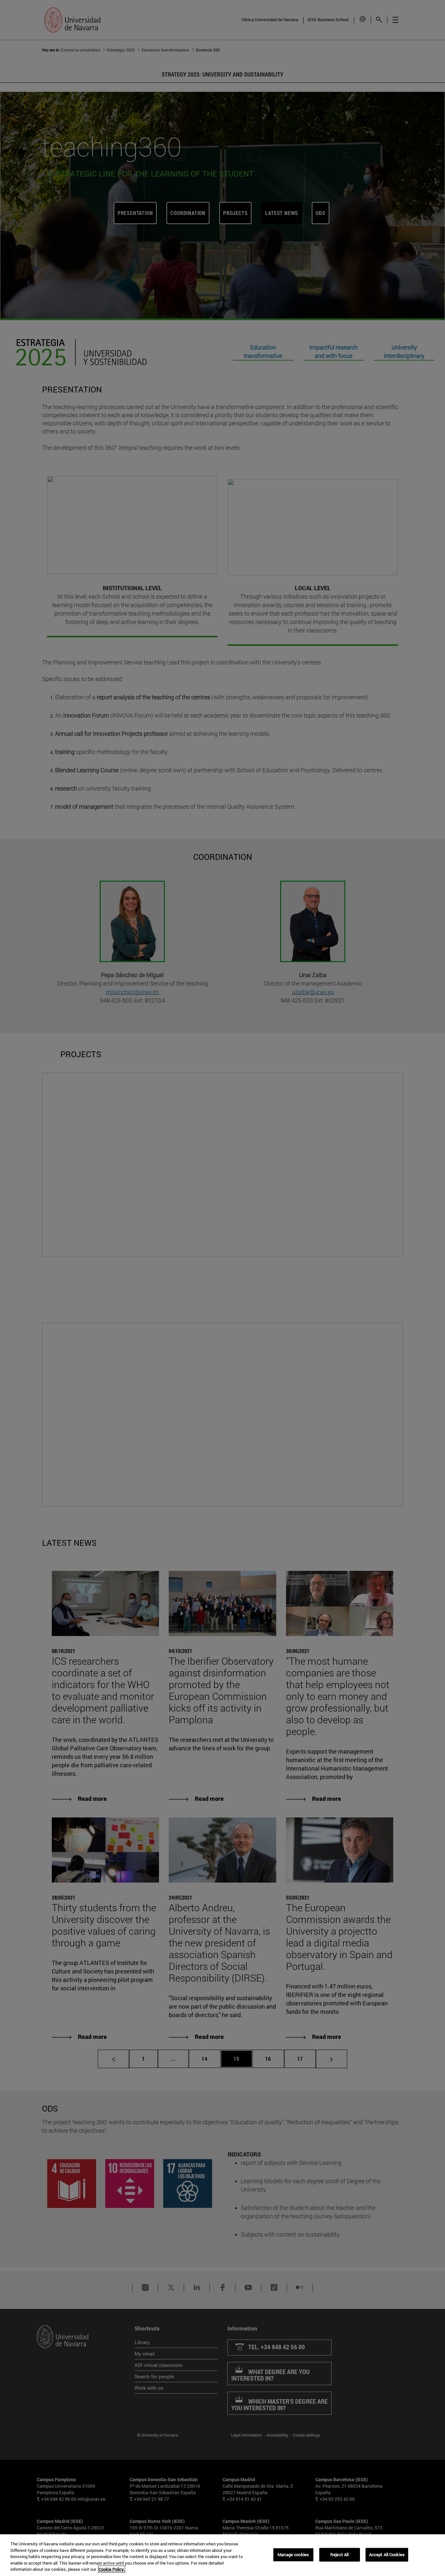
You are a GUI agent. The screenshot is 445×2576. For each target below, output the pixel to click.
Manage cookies (293, 2555)
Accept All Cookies (387, 2555)
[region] (223, 2555)
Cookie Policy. (112, 2569)
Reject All (339, 2555)
